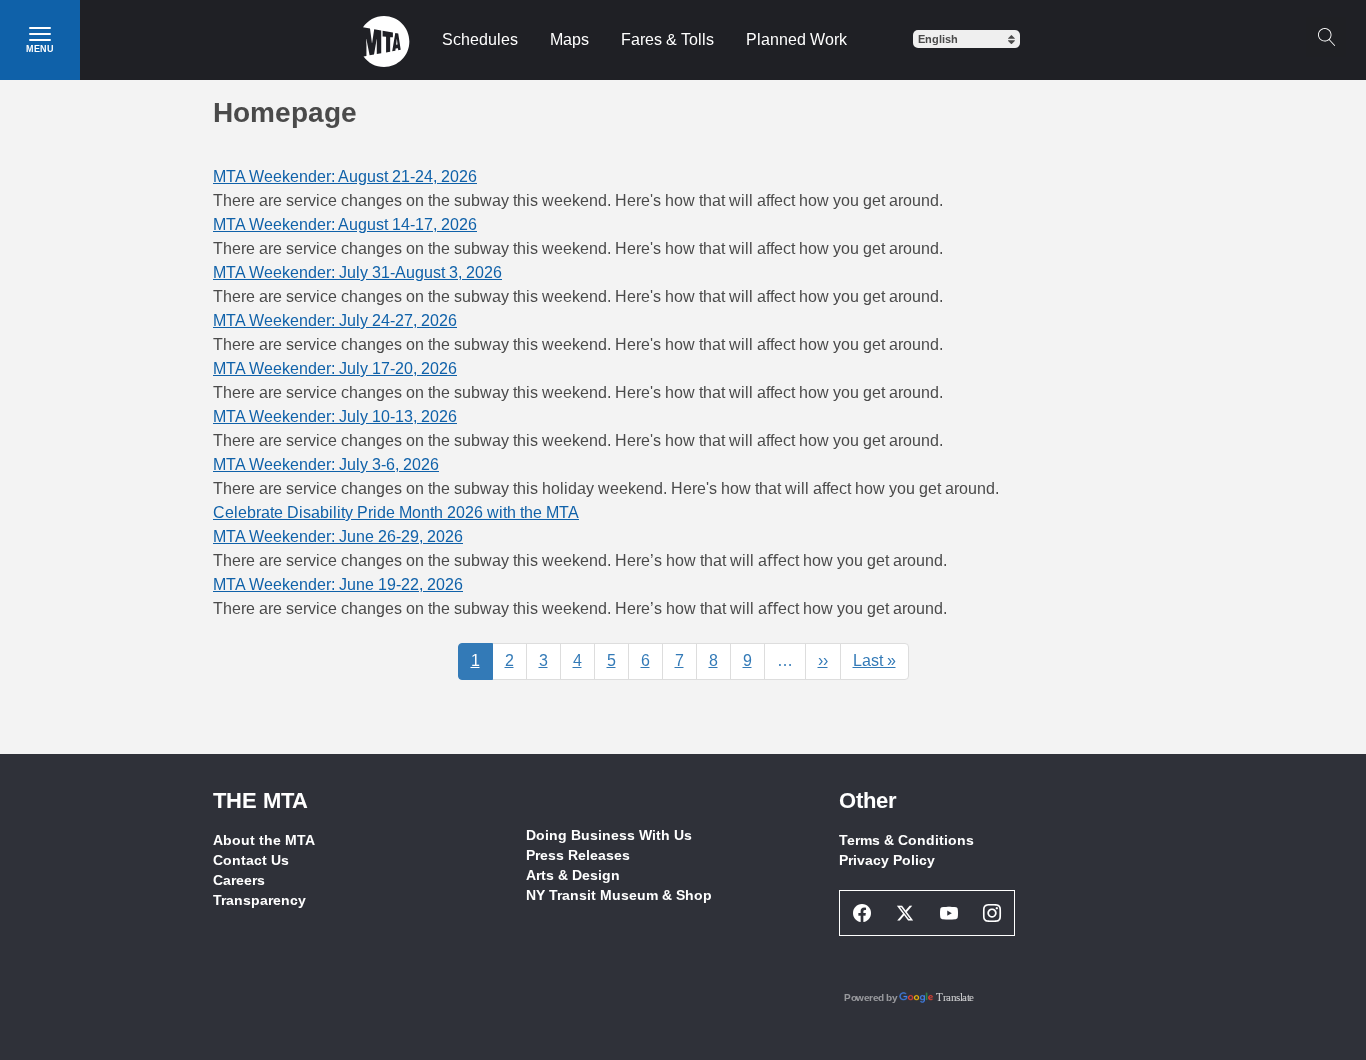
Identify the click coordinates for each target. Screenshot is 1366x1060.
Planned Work (796, 39)
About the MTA (264, 840)
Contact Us (251, 860)
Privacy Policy (887, 860)
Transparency (259, 900)
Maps (569, 39)
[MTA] (386, 40)
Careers (239, 880)
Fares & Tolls (667, 39)
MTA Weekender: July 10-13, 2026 (335, 416)
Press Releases (578, 855)
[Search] (1326, 37)
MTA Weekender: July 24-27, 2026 (335, 320)
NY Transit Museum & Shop (619, 895)
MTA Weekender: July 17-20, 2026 (335, 368)
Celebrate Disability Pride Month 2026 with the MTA (396, 512)
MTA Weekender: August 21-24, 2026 (345, 176)
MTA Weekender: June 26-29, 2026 (338, 536)
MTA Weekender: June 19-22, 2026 (338, 584)
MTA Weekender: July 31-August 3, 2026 (357, 272)
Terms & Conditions (906, 840)
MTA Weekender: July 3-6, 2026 (326, 464)
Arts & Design (573, 875)
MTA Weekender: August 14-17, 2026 (345, 224)
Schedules (480, 39)
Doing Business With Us (609, 835)
